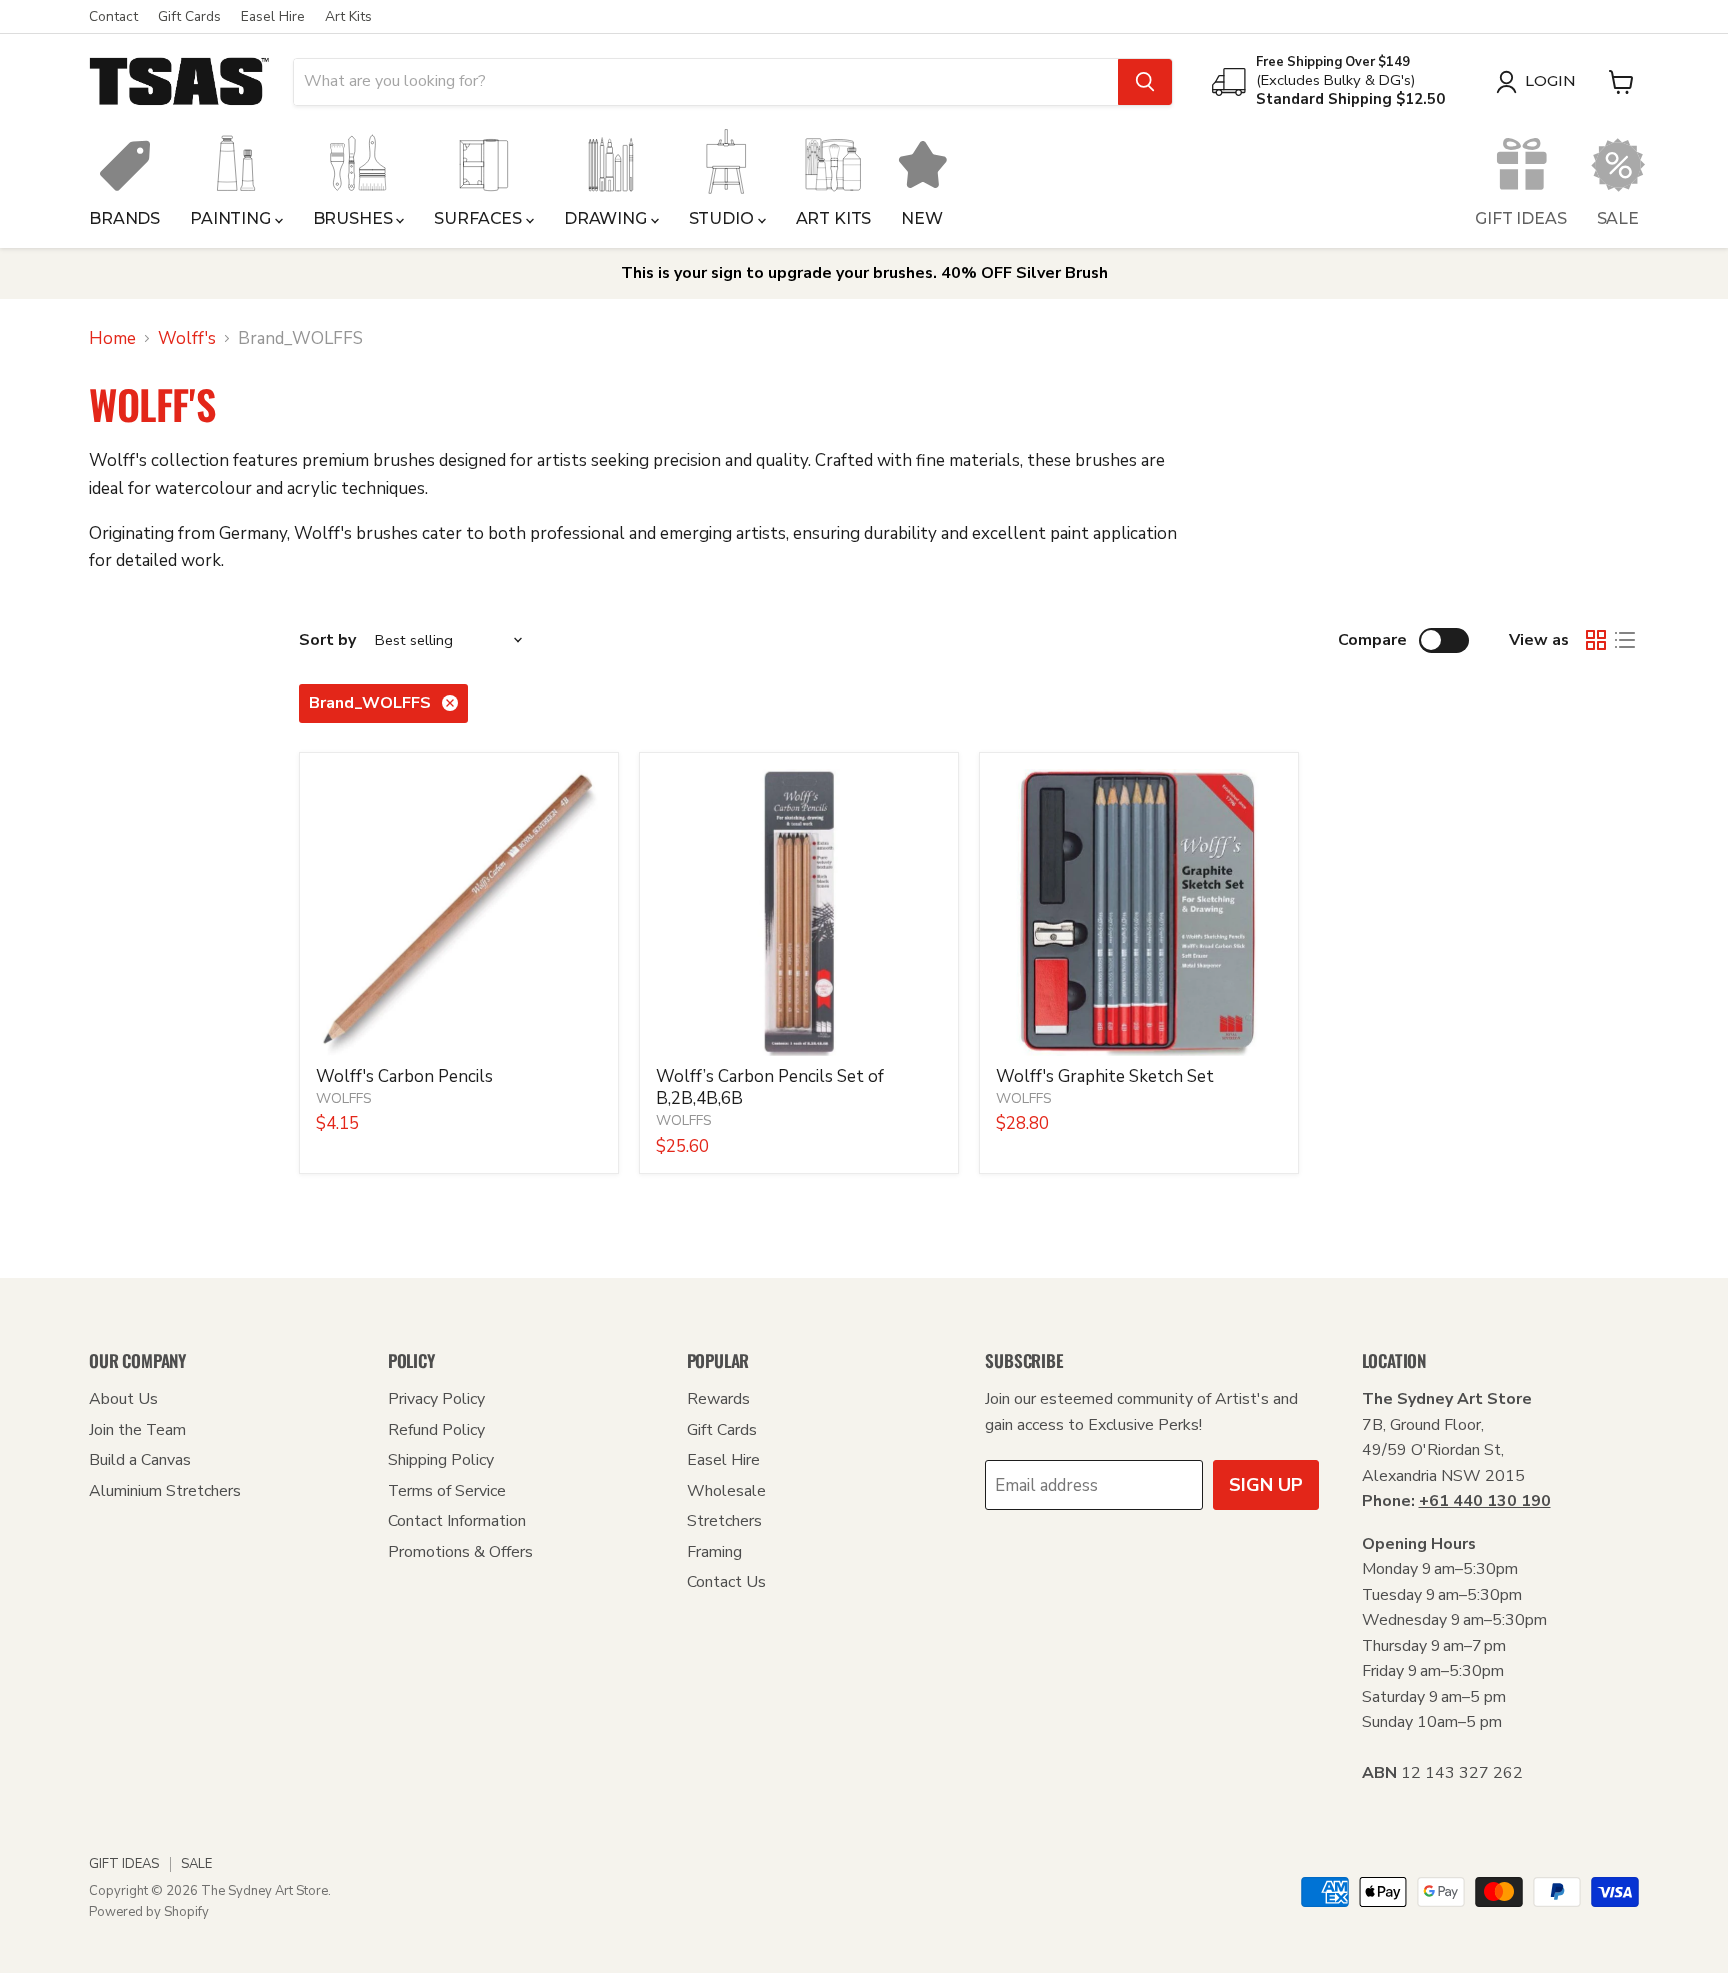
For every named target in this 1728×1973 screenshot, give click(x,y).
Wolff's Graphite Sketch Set (1105, 1076)
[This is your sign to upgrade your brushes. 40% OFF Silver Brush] (864, 273)
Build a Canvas (140, 1460)
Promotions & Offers (460, 1552)
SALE (1618, 218)
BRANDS (124, 218)
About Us (123, 1399)
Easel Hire (273, 17)
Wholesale (726, 1491)
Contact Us (726, 1582)
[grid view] (1596, 640)
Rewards (718, 1399)
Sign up (1266, 1485)
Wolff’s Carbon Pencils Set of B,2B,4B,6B (770, 1087)
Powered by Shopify (149, 1912)
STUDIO (723, 218)
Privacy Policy (436, 1399)
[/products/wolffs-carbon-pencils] (459, 912)
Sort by (327, 640)
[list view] (1625, 640)
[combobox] (706, 82)
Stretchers (724, 1521)
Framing (714, 1552)
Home (112, 339)
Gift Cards (189, 17)
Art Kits (348, 17)
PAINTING (232, 218)
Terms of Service (447, 1491)
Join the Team (137, 1430)
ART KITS (834, 218)
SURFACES (480, 218)
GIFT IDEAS (1520, 218)
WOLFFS (344, 1098)
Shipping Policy (441, 1460)
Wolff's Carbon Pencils (404, 1076)
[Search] (1145, 82)
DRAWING (607, 218)
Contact (113, 17)
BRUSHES (355, 218)
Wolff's (187, 339)
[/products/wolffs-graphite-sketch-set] (1139, 912)
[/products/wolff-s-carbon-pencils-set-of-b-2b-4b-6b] (799, 912)
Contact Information (457, 1521)
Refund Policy (436, 1430)
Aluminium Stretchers (165, 1491)
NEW (922, 218)
